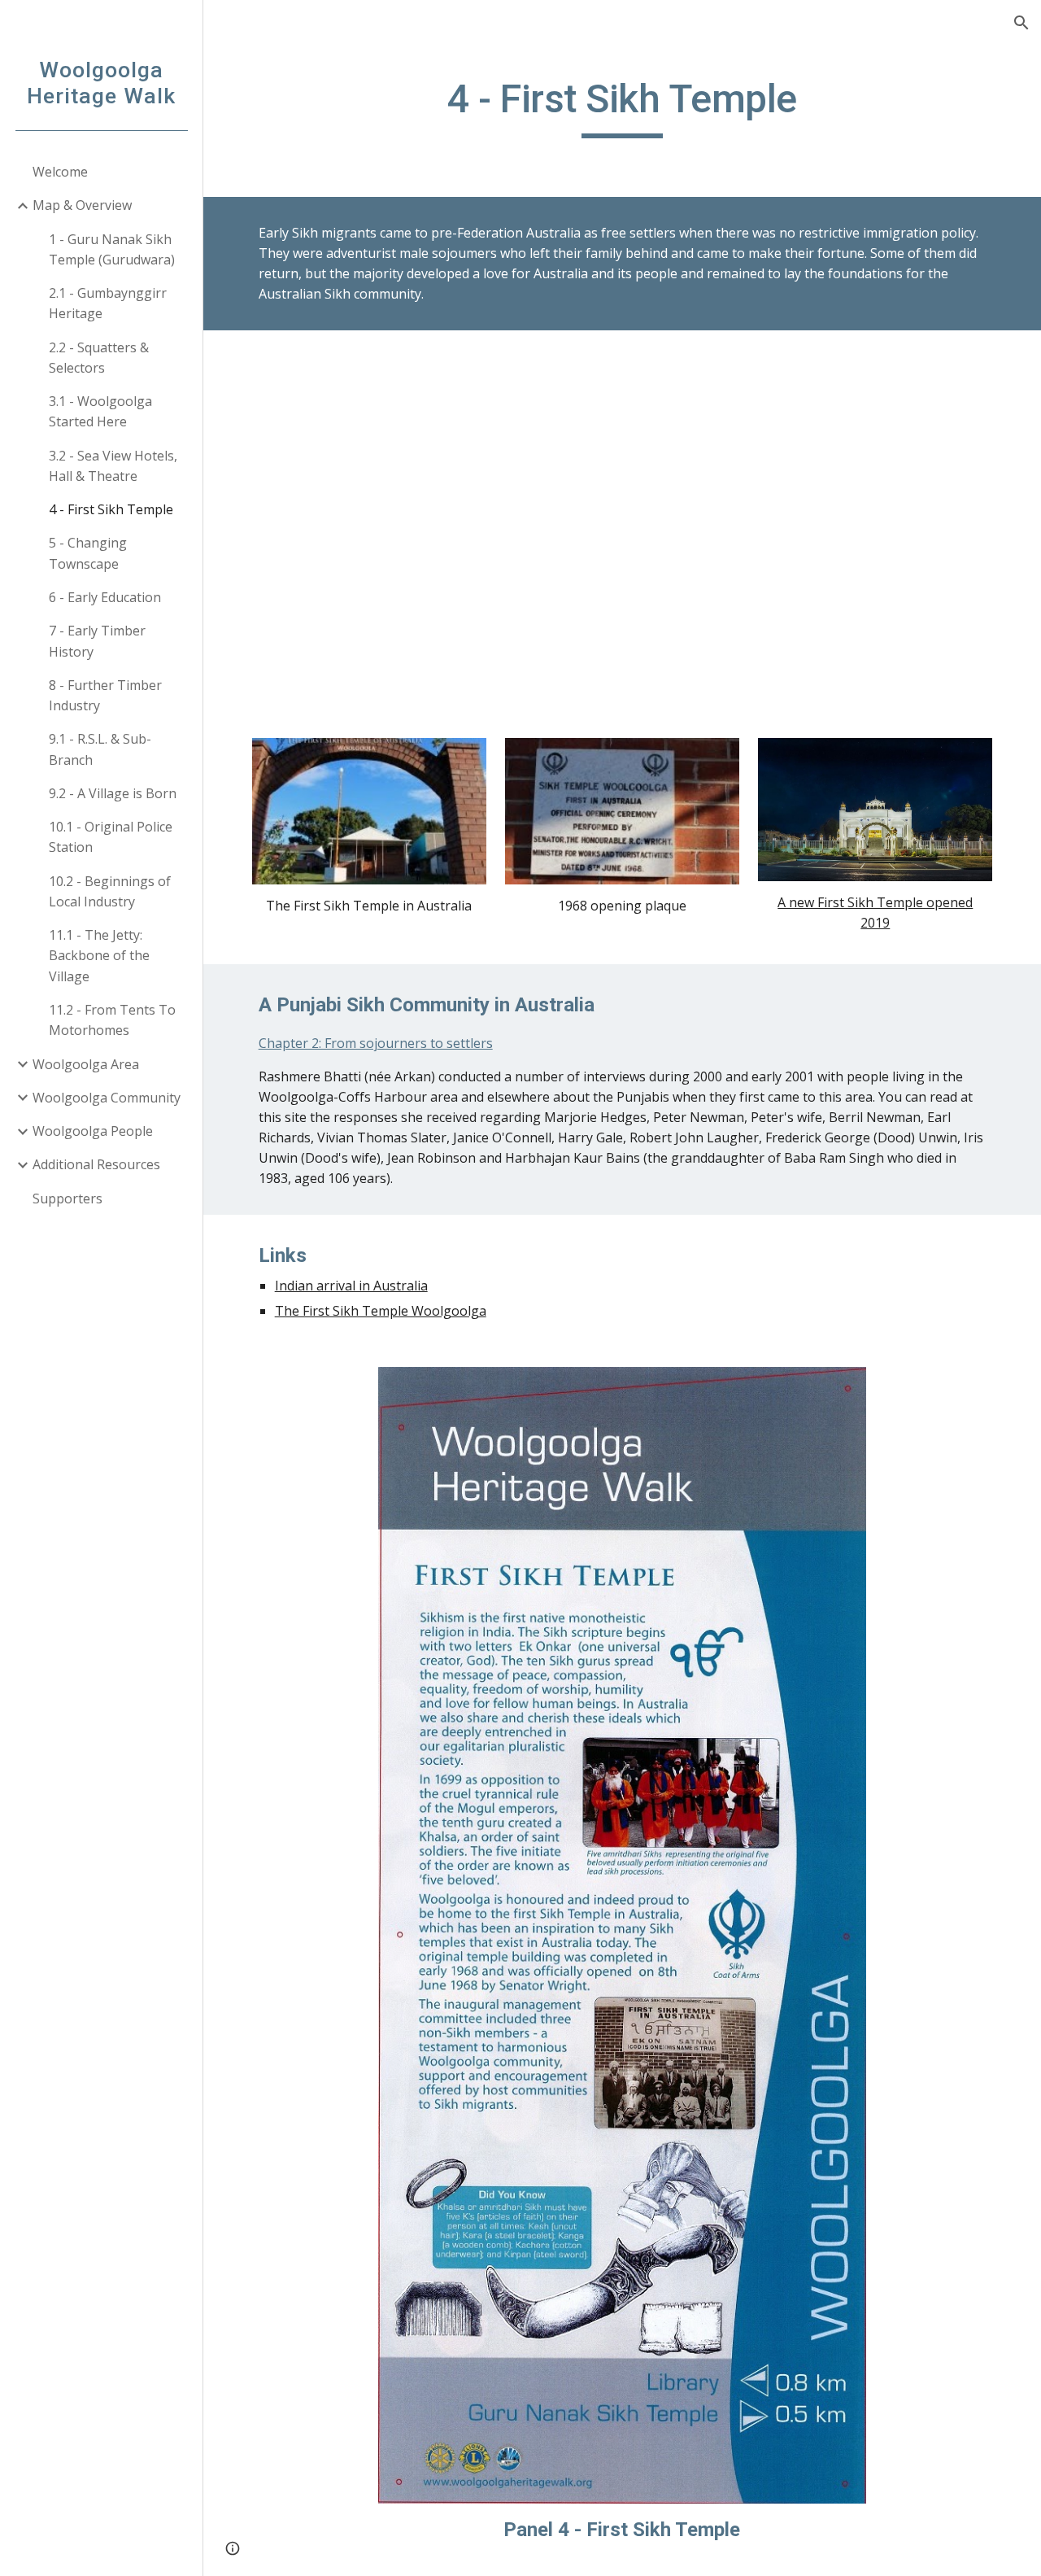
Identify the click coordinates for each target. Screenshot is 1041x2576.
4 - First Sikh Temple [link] (111, 509)
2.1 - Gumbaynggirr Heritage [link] (108, 303)
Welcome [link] (60, 172)
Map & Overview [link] (82, 205)
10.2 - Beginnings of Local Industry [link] (110, 891)
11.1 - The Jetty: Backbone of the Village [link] (99, 956)
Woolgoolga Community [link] (107, 1098)
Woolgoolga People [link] (93, 1131)
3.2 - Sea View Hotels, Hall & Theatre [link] (113, 466)
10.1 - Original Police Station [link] (111, 837)
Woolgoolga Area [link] (86, 1064)
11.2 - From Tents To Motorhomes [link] (112, 1020)
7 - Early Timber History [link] (97, 641)
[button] (1021, 23)
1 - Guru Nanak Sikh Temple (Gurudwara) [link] (112, 249)
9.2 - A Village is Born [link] (113, 793)
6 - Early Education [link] (105, 597)
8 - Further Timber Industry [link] (105, 695)
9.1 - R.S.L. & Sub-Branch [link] (100, 749)
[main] (623, 107)
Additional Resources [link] (96, 1164)
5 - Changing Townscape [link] (88, 553)
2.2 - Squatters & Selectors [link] (99, 358)
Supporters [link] (68, 1198)
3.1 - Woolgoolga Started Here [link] (100, 411)
